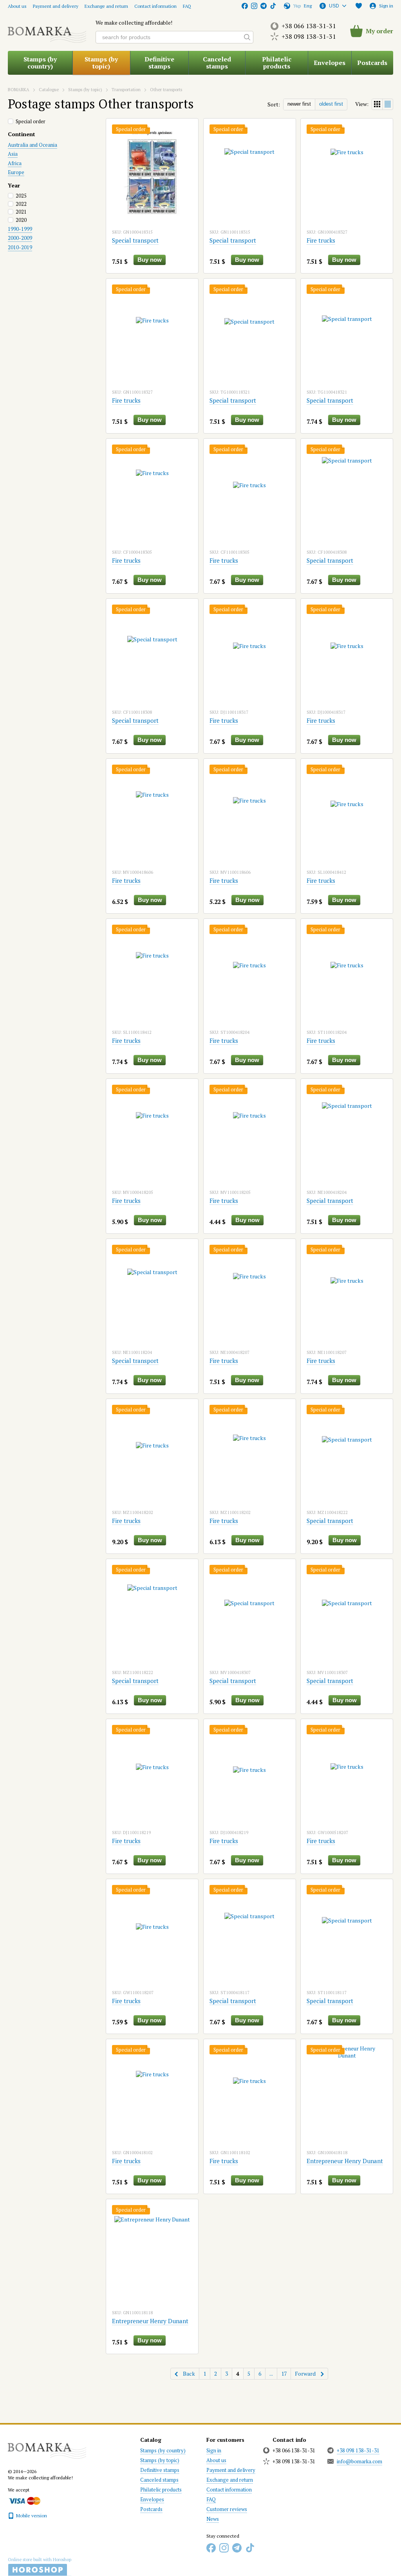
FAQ (187, 6)
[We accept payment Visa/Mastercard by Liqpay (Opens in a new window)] (24, 2500)
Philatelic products (277, 63)
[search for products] (247, 37)
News (213, 2519)
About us (17, 6)
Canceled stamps (217, 63)
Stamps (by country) (40, 63)
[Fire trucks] (347, 173)
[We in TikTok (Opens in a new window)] (273, 6)
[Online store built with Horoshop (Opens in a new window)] (40, 2567)
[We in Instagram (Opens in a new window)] (254, 6)
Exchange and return (106, 6)
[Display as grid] (377, 104)
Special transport (135, 240)
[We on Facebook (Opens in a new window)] (245, 6)
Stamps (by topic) (101, 63)
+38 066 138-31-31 (309, 26)
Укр (297, 6)
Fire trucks (321, 240)
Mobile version (31, 2516)
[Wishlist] (359, 6)
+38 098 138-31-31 (309, 36)
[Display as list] (388, 104)
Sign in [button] (214, 2450)
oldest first (331, 104)
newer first (299, 104)
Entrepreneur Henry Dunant (345, 2161)
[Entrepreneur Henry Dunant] (347, 2094)
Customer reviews (227, 2509)
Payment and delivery (56, 6)
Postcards (372, 63)
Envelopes (330, 63)
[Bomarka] (47, 2447)
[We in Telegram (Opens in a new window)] (264, 6)
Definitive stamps (159, 63)
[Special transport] (152, 173)
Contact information (155, 6)
